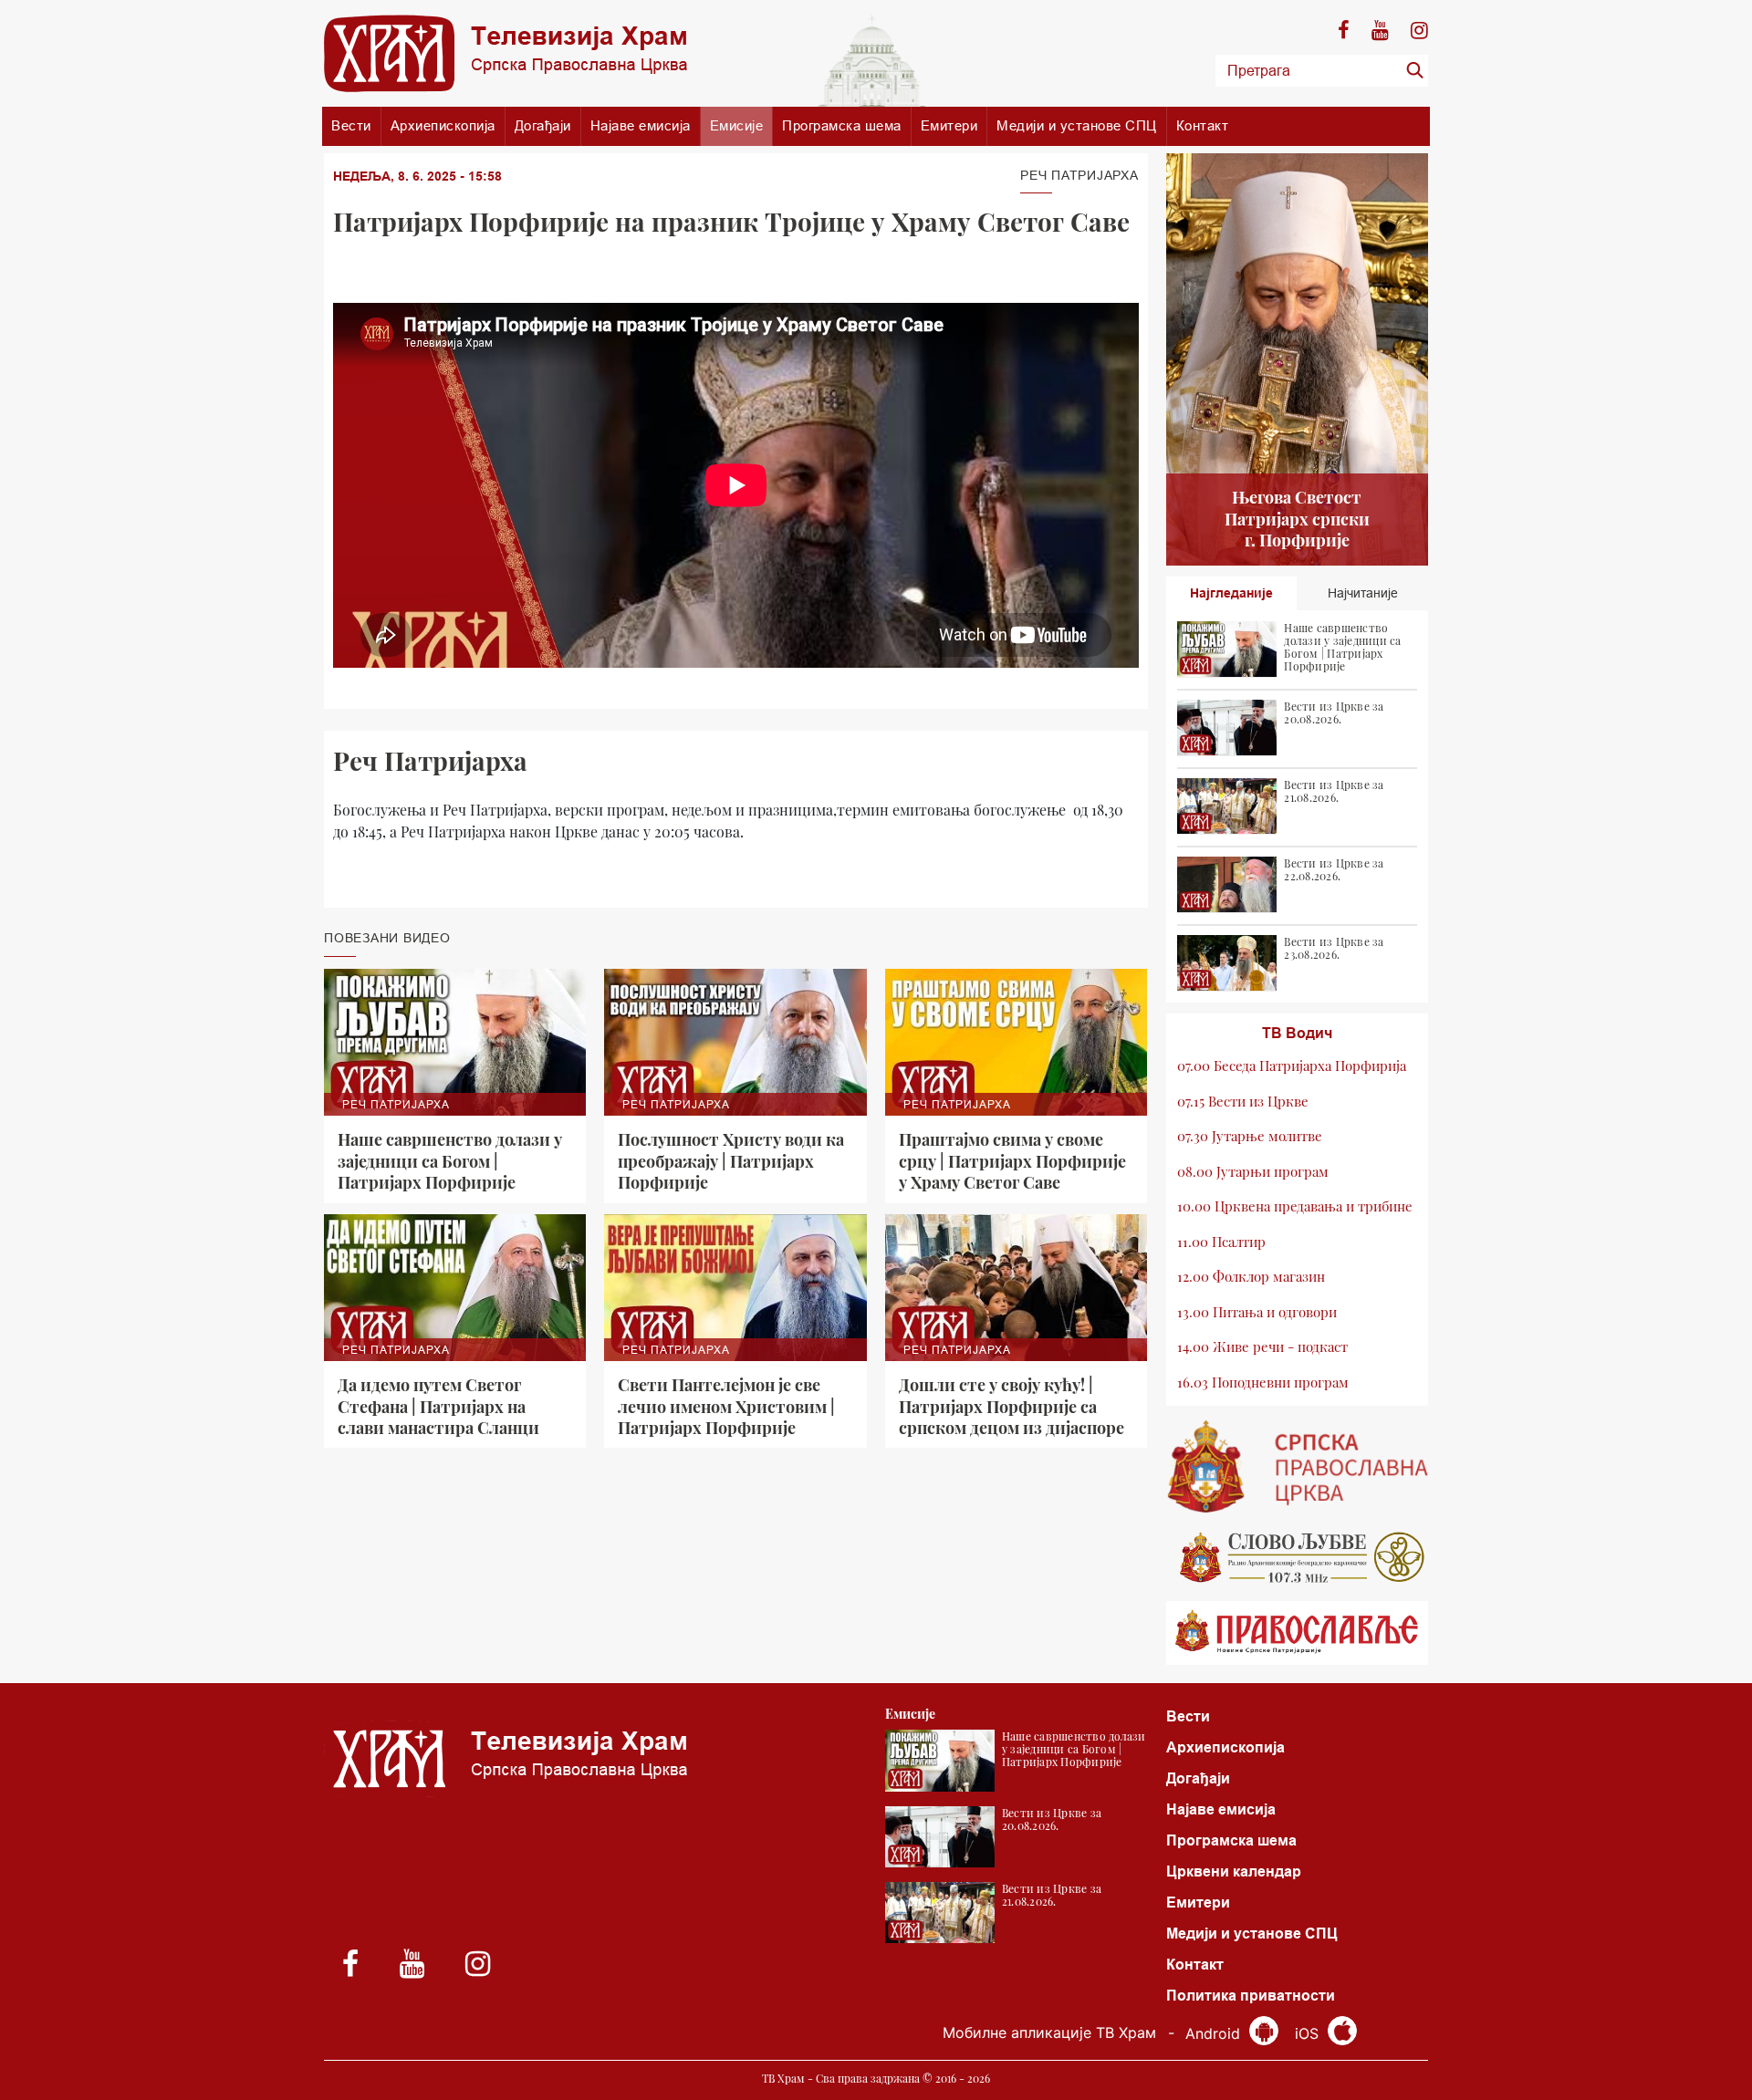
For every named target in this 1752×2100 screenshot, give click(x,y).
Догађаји (543, 125)
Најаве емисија (641, 125)
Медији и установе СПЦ (1077, 125)
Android (1215, 2033)
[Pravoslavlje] (1298, 1633)
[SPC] (1298, 1467)
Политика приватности (1251, 1996)
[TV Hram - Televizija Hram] (506, 53)
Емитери (949, 125)
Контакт (1203, 125)
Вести (351, 125)
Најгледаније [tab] (1231, 593)
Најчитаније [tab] (1363, 593)
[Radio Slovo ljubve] (1298, 1557)
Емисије (737, 125)
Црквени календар (1234, 1871)
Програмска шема (842, 125)
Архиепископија (443, 125)
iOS (1309, 2033)
